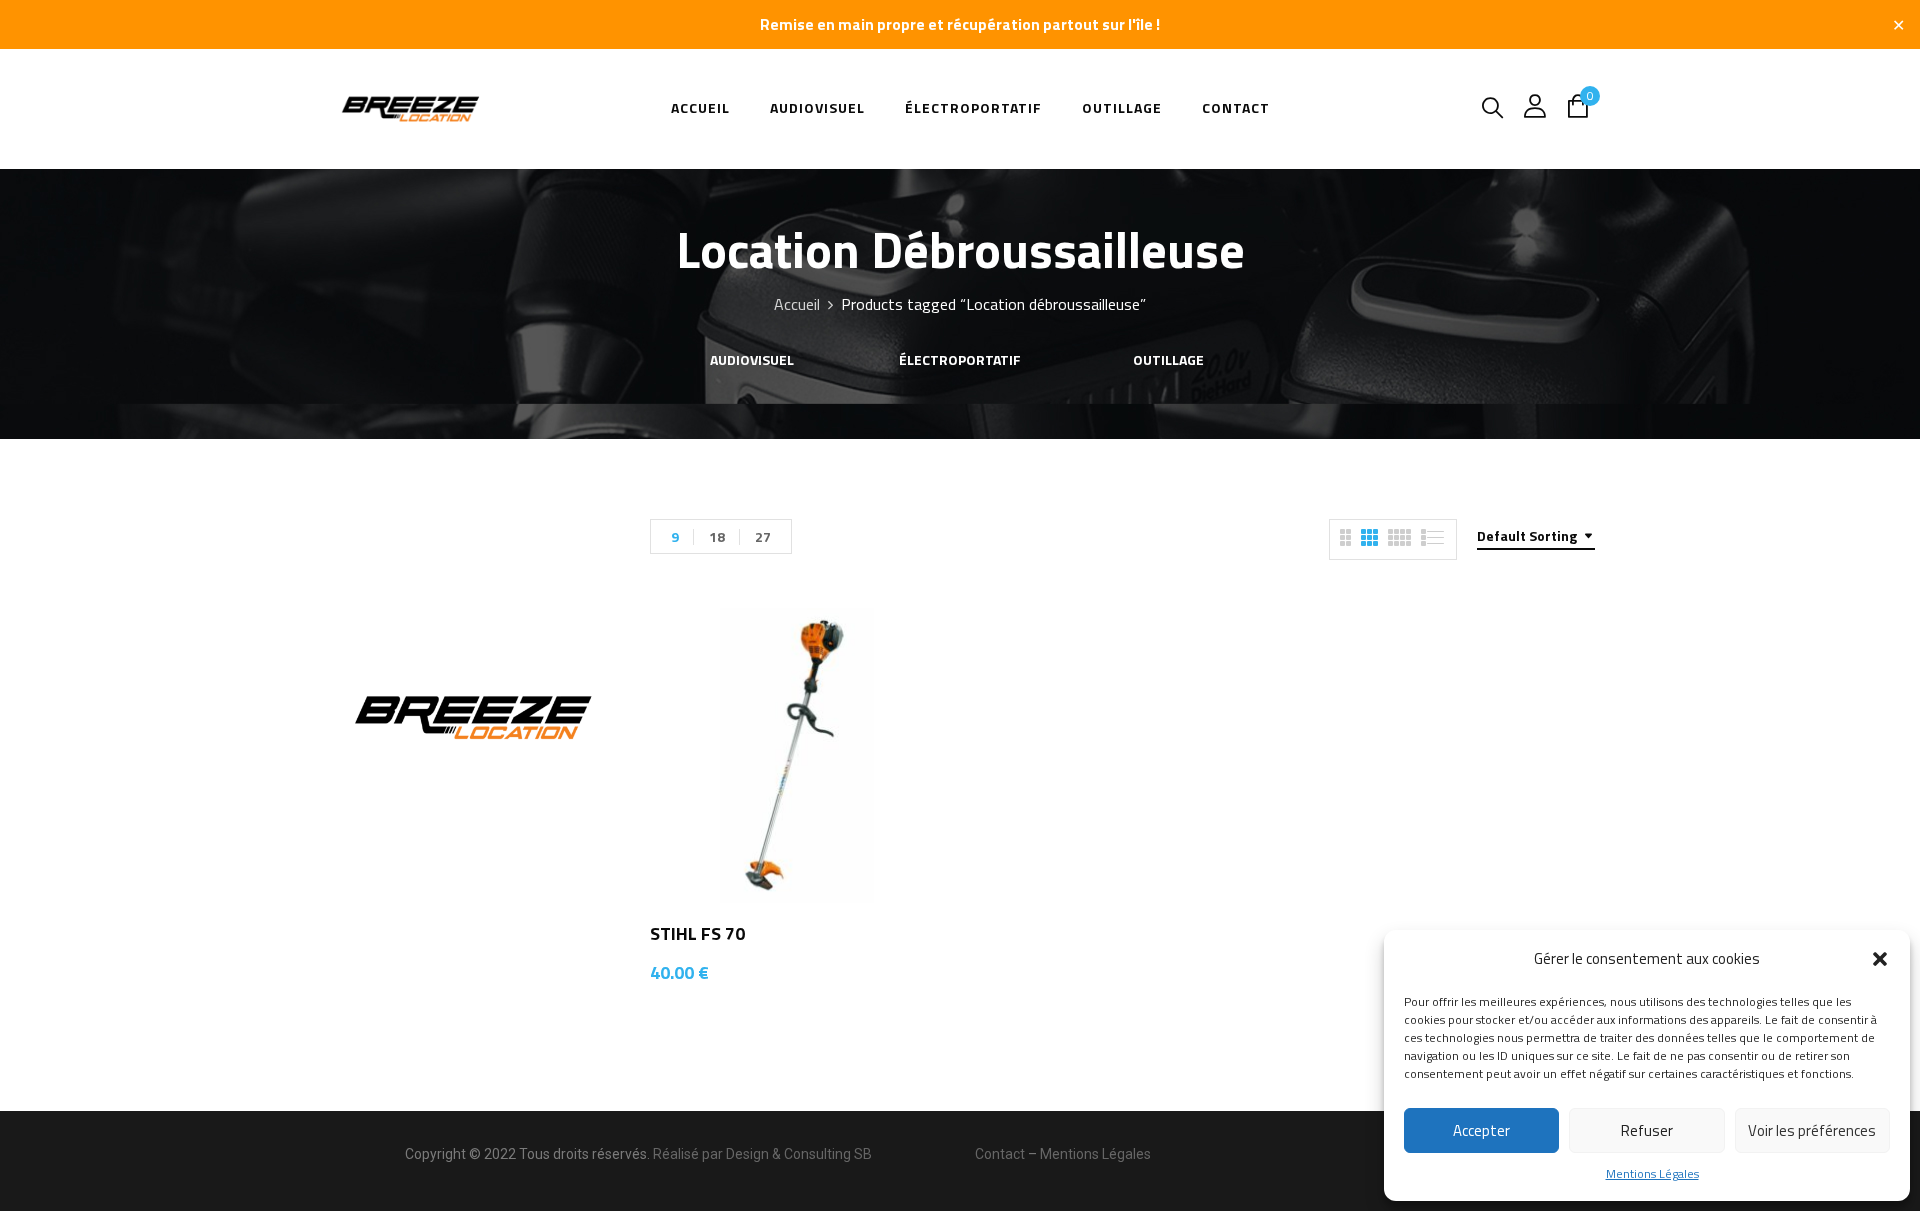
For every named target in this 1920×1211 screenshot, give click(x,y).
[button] (1880, 959)
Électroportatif (960, 361)
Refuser (1647, 1130)
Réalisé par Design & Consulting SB (762, 1154)
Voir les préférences (1812, 1130)
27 (763, 536)
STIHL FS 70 (697, 933)
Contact (1000, 1154)
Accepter (1481, 1130)
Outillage (1168, 361)
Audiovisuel (752, 361)
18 (717, 536)
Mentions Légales (1652, 1173)
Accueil (797, 304)
